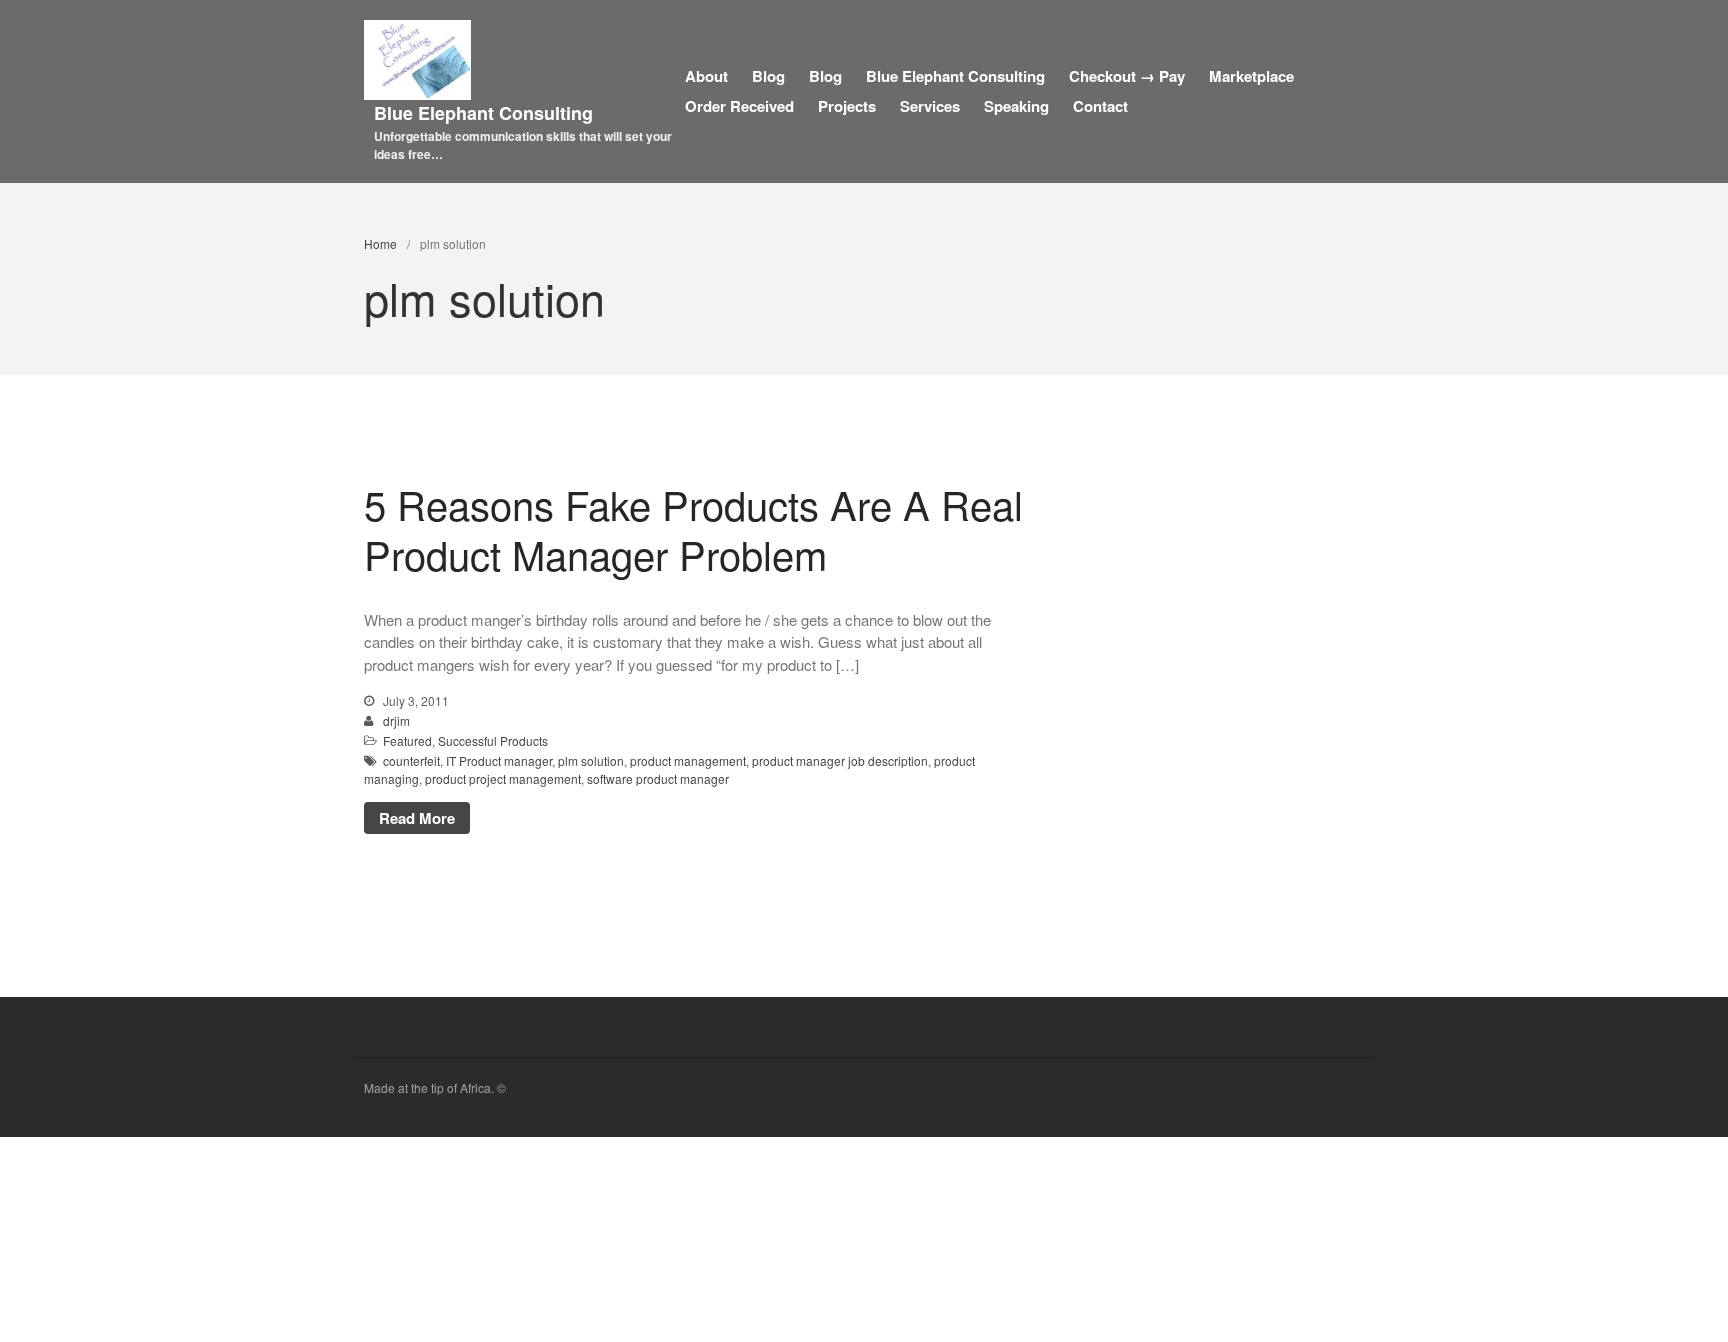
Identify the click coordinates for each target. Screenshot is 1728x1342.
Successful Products (493, 740)
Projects (847, 106)
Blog (768, 76)
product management (688, 760)
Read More (417, 818)
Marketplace (1251, 76)
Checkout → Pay (1127, 76)
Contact (1100, 106)
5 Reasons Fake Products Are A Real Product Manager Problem (693, 528)
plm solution (591, 760)
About (706, 76)
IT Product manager (499, 760)
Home (380, 243)
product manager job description (840, 760)
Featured (407, 740)
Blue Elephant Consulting (483, 113)
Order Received (739, 106)
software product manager (658, 778)
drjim (396, 720)
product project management (503, 778)
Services (930, 106)
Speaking (1016, 106)
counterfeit (411, 760)
